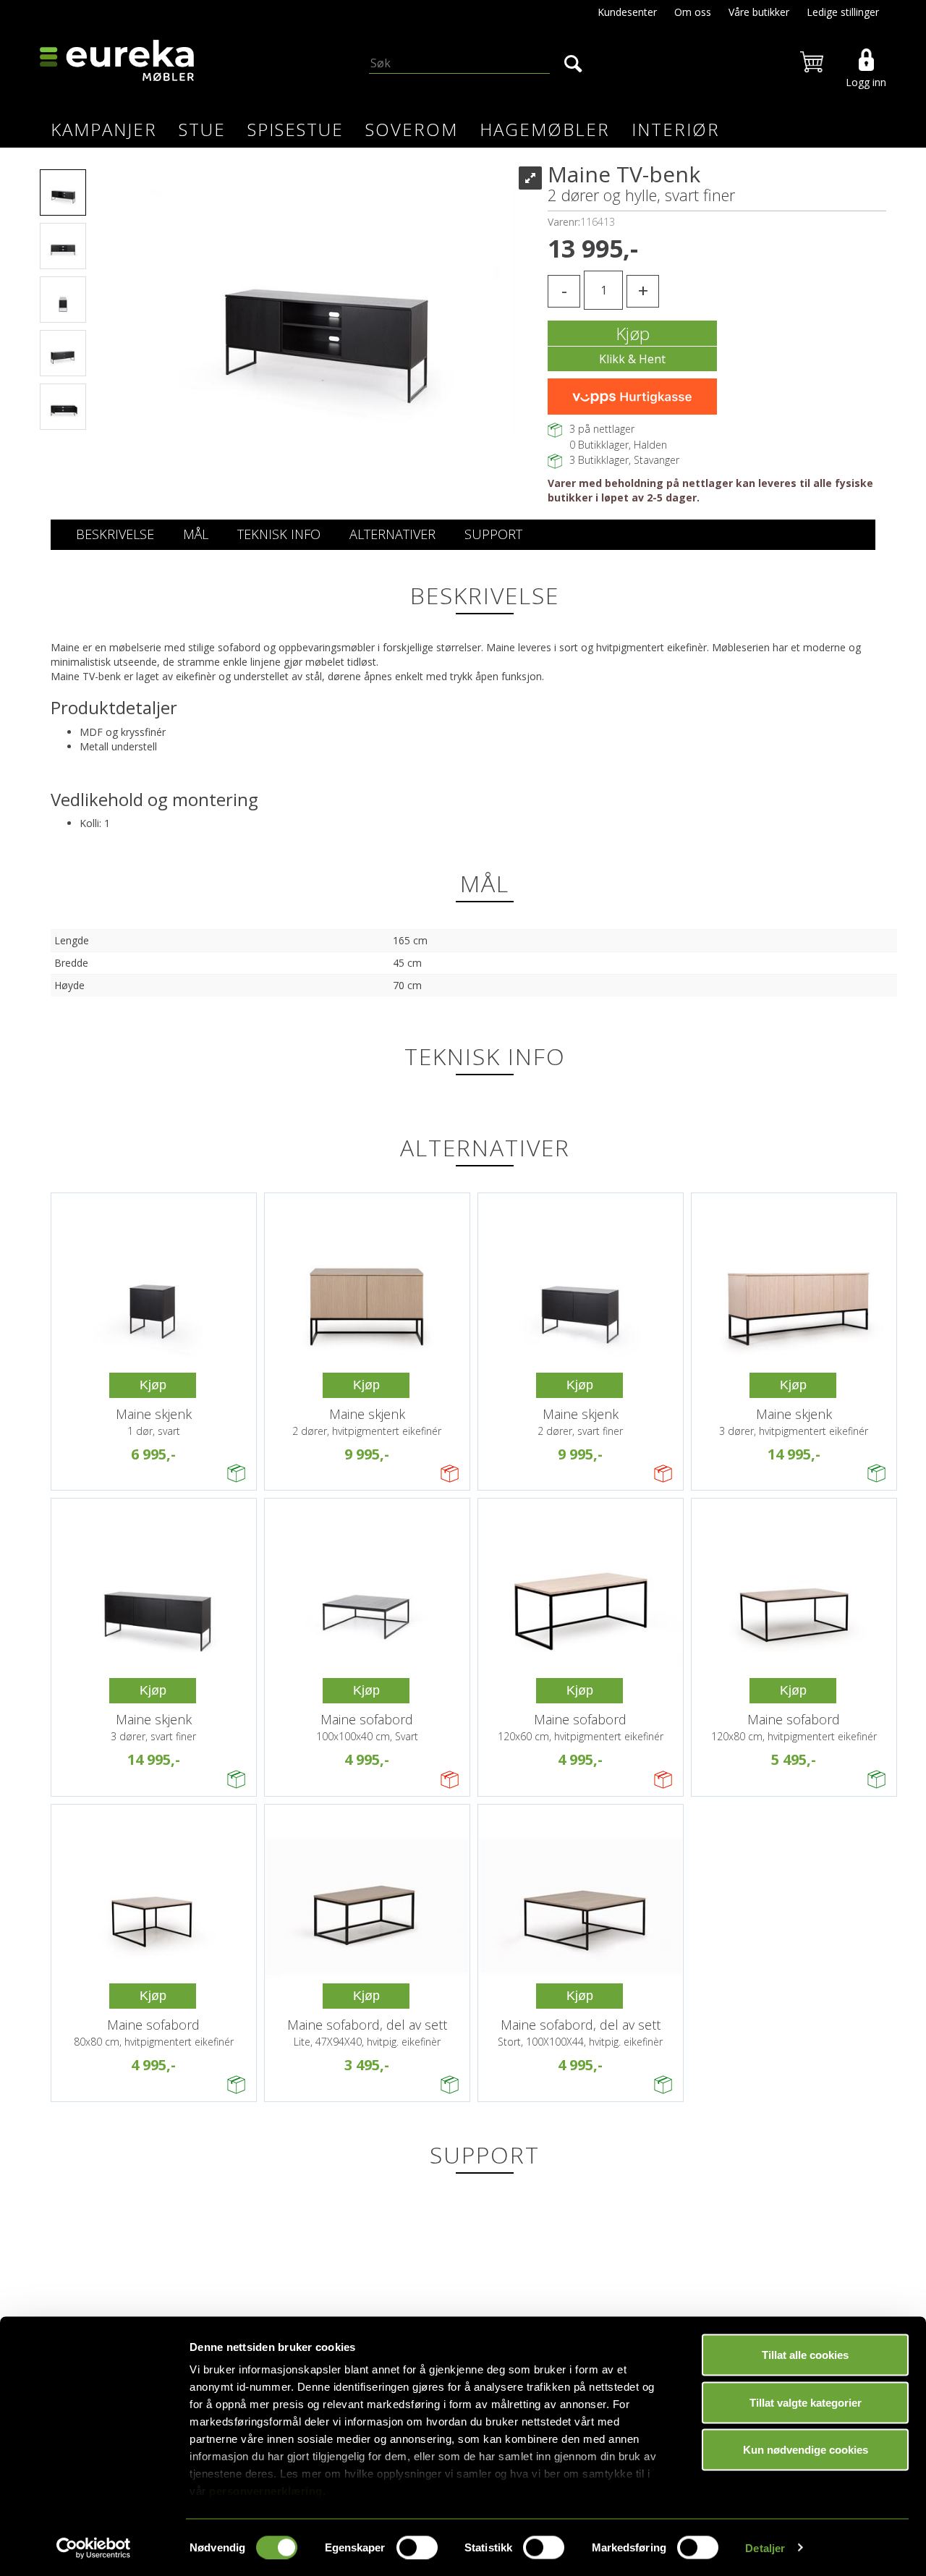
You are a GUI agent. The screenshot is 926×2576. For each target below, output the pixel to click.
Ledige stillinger (843, 12)
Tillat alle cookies (805, 2355)
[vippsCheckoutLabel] (632, 397)
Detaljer (765, 2547)
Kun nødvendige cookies (806, 2450)
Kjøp (633, 333)
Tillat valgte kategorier (806, 2402)
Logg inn (866, 82)
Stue (202, 129)
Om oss (693, 12)
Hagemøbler (545, 129)
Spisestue (296, 129)
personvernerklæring (266, 2491)
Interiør (676, 129)
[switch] (417, 2547)
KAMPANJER (104, 129)
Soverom (412, 129)
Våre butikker (759, 12)
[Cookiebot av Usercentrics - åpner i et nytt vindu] (94, 2548)
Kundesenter (627, 12)
